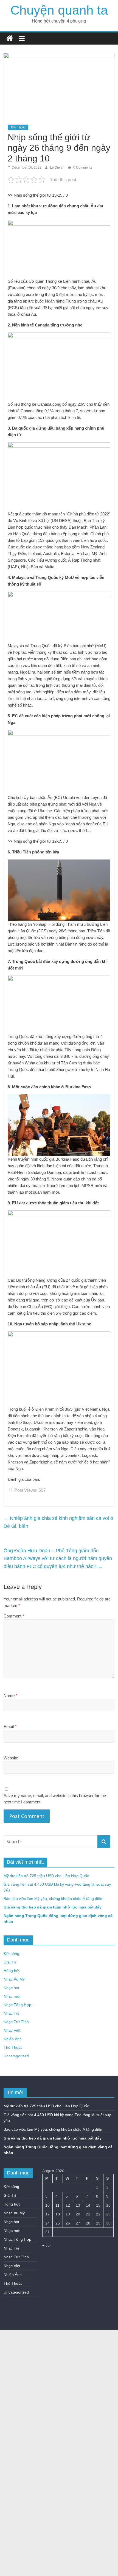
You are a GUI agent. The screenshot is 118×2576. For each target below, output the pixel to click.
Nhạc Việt (12, 2030)
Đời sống (11, 1954)
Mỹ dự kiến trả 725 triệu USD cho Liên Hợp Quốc (46, 1876)
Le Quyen (58, 167)
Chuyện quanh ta (59, 10)
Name (10, 1695)
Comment (14, 1616)
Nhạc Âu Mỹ (14, 1979)
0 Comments (82, 167)
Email (10, 1727)
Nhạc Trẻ (12, 2013)
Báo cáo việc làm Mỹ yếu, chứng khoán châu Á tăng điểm (54, 1899)
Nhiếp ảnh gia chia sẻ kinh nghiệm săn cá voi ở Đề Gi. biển (59, 1522)
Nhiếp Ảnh (13, 2039)
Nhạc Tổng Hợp (17, 2005)
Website (11, 1758)
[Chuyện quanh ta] (10, 38)
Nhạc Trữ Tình (16, 2022)
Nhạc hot (11, 1988)
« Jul (46, 2245)
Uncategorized (16, 2056)
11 (57, 2205)
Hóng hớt (12, 1971)
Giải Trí (10, 1962)
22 (98, 2214)
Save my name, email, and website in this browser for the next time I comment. (55, 1799)
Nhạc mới (12, 1996)
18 (58, 2214)
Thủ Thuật (18, 127)
